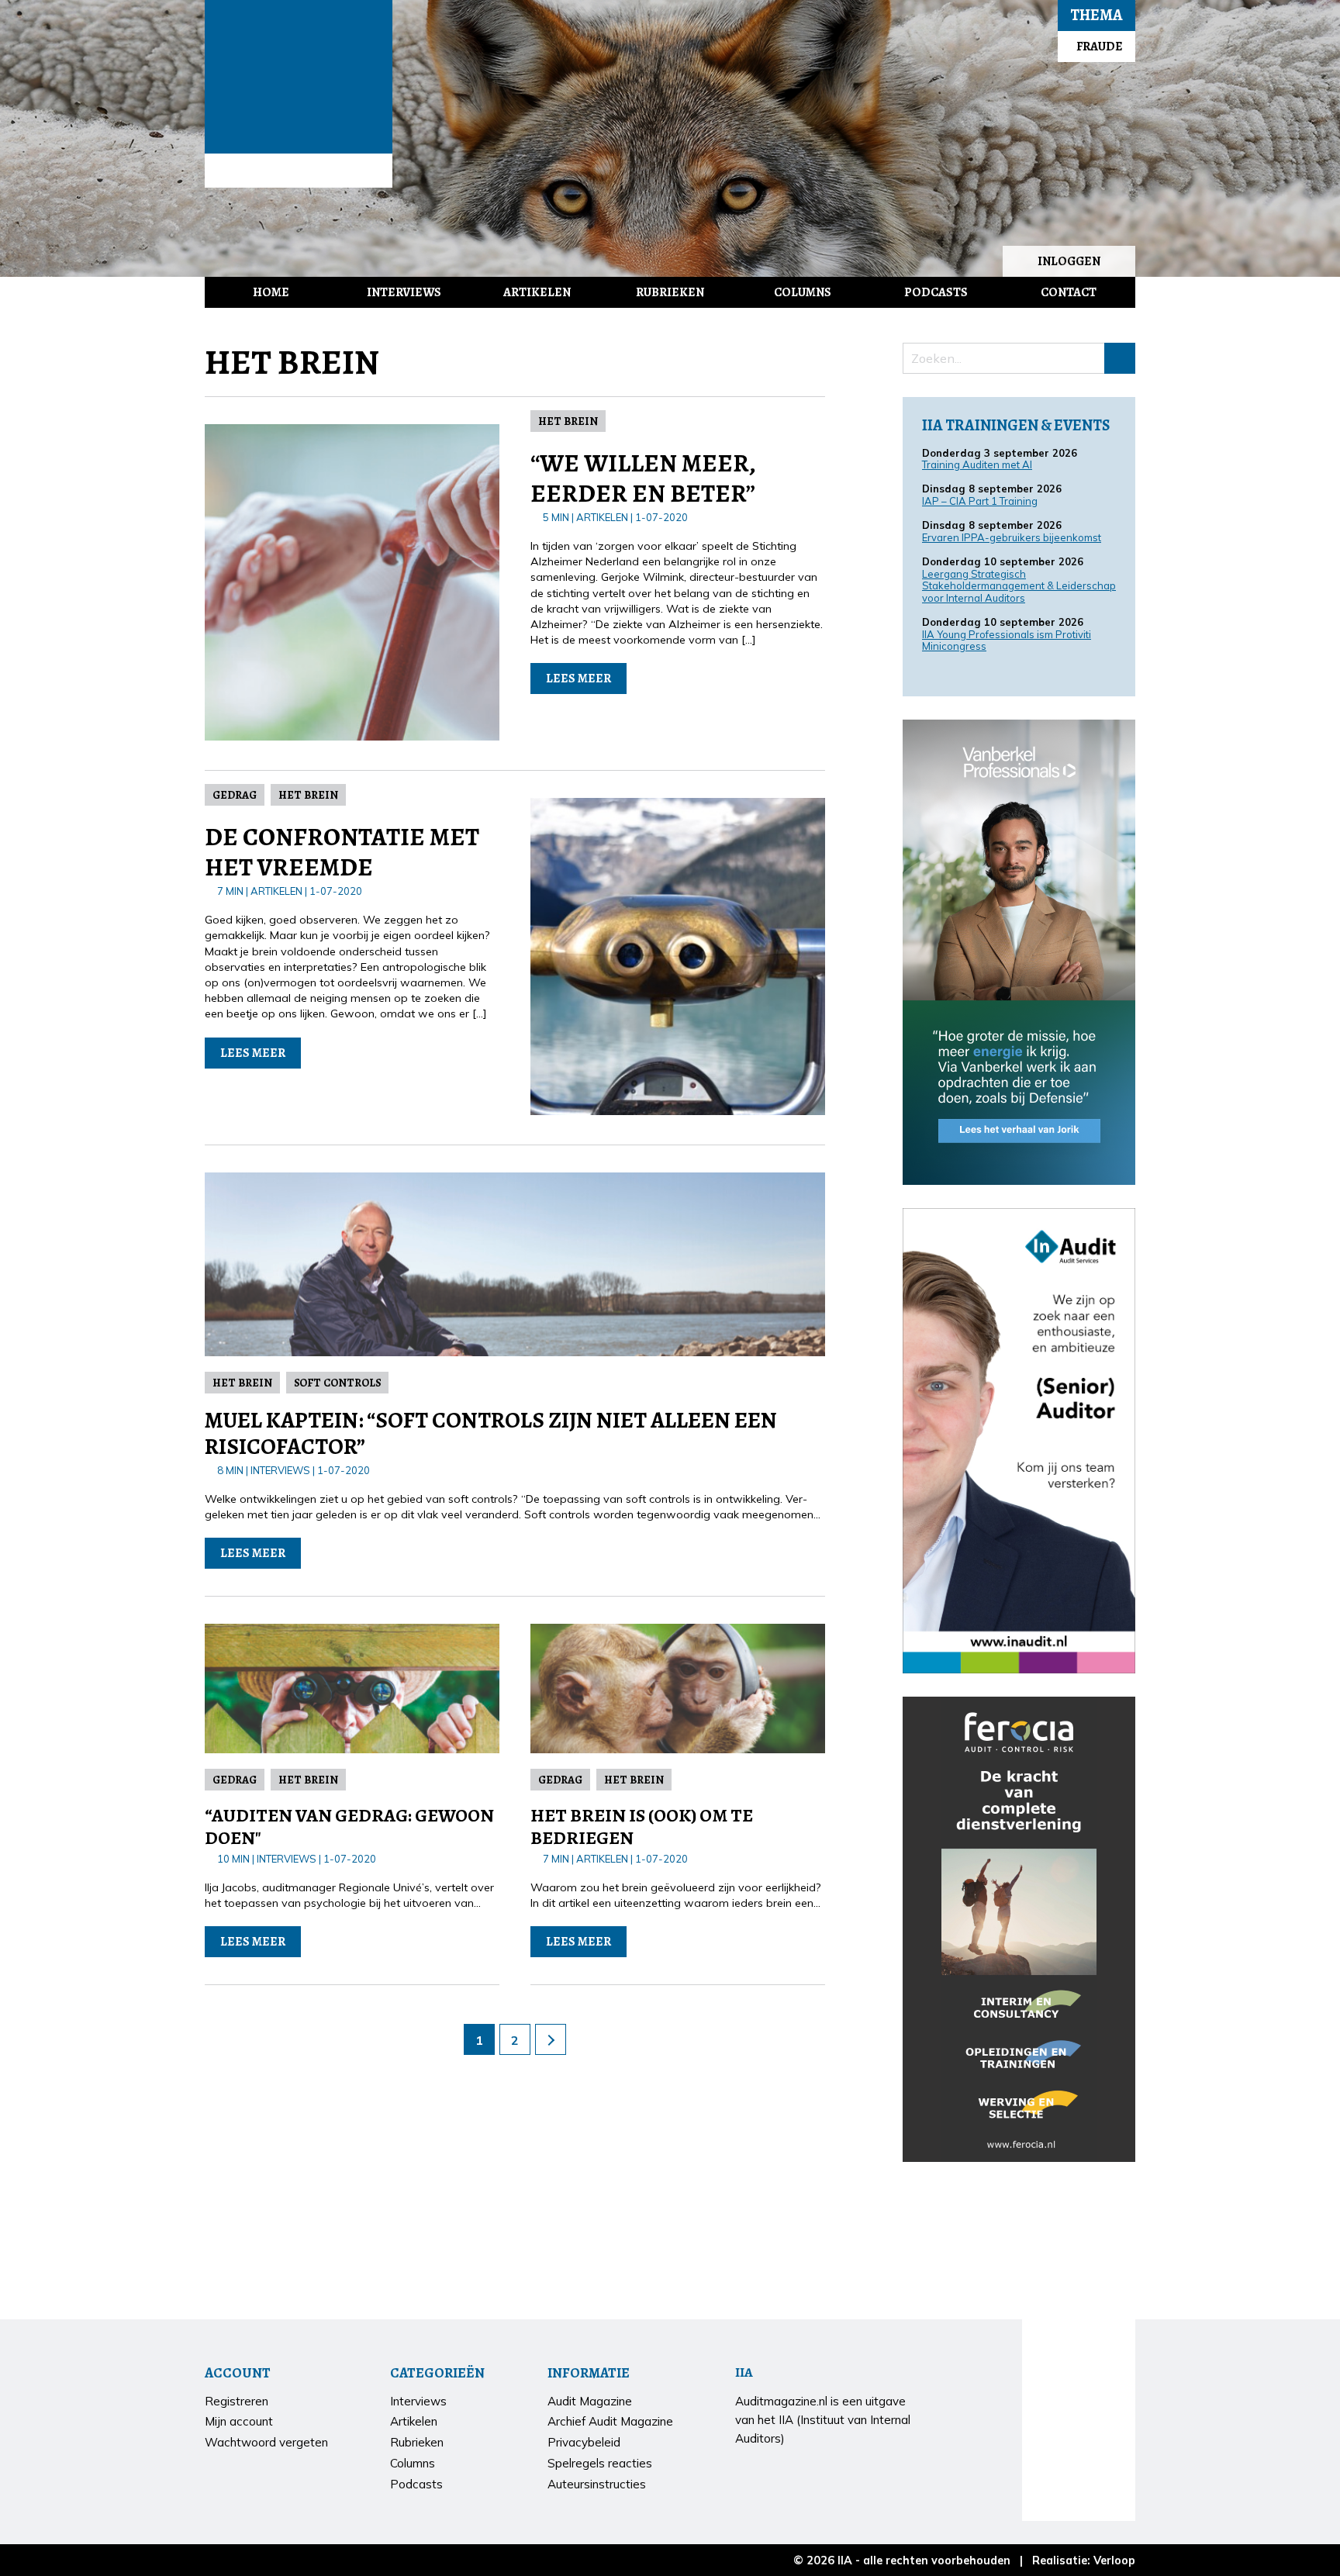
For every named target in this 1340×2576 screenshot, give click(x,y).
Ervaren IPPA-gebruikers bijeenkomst (1012, 537)
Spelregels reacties (600, 2463)
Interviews (404, 292)
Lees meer (578, 679)
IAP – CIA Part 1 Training (980, 501)
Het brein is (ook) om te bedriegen (642, 1827)
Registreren (237, 2401)
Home (271, 292)
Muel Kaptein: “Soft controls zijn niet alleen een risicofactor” (491, 1434)
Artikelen (537, 292)
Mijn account (239, 2421)
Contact (1069, 292)
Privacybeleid (584, 2442)
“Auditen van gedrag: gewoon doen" (349, 1827)
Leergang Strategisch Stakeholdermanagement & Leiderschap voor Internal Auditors (1019, 586)
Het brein (568, 421)
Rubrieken (670, 292)
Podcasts (936, 292)
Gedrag (235, 795)
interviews (280, 1470)
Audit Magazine (299, 77)
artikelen (602, 517)
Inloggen (1069, 261)
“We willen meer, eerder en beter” (643, 478)
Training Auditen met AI (977, 464)
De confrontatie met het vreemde (342, 851)
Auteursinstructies (597, 2484)
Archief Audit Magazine (610, 2421)
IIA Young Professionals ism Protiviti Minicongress (1007, 641)
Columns (803, 292)
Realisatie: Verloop (1084, 2560)
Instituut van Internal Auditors (299, 171)
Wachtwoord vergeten (266, 2442)
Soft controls (337, 1383)
